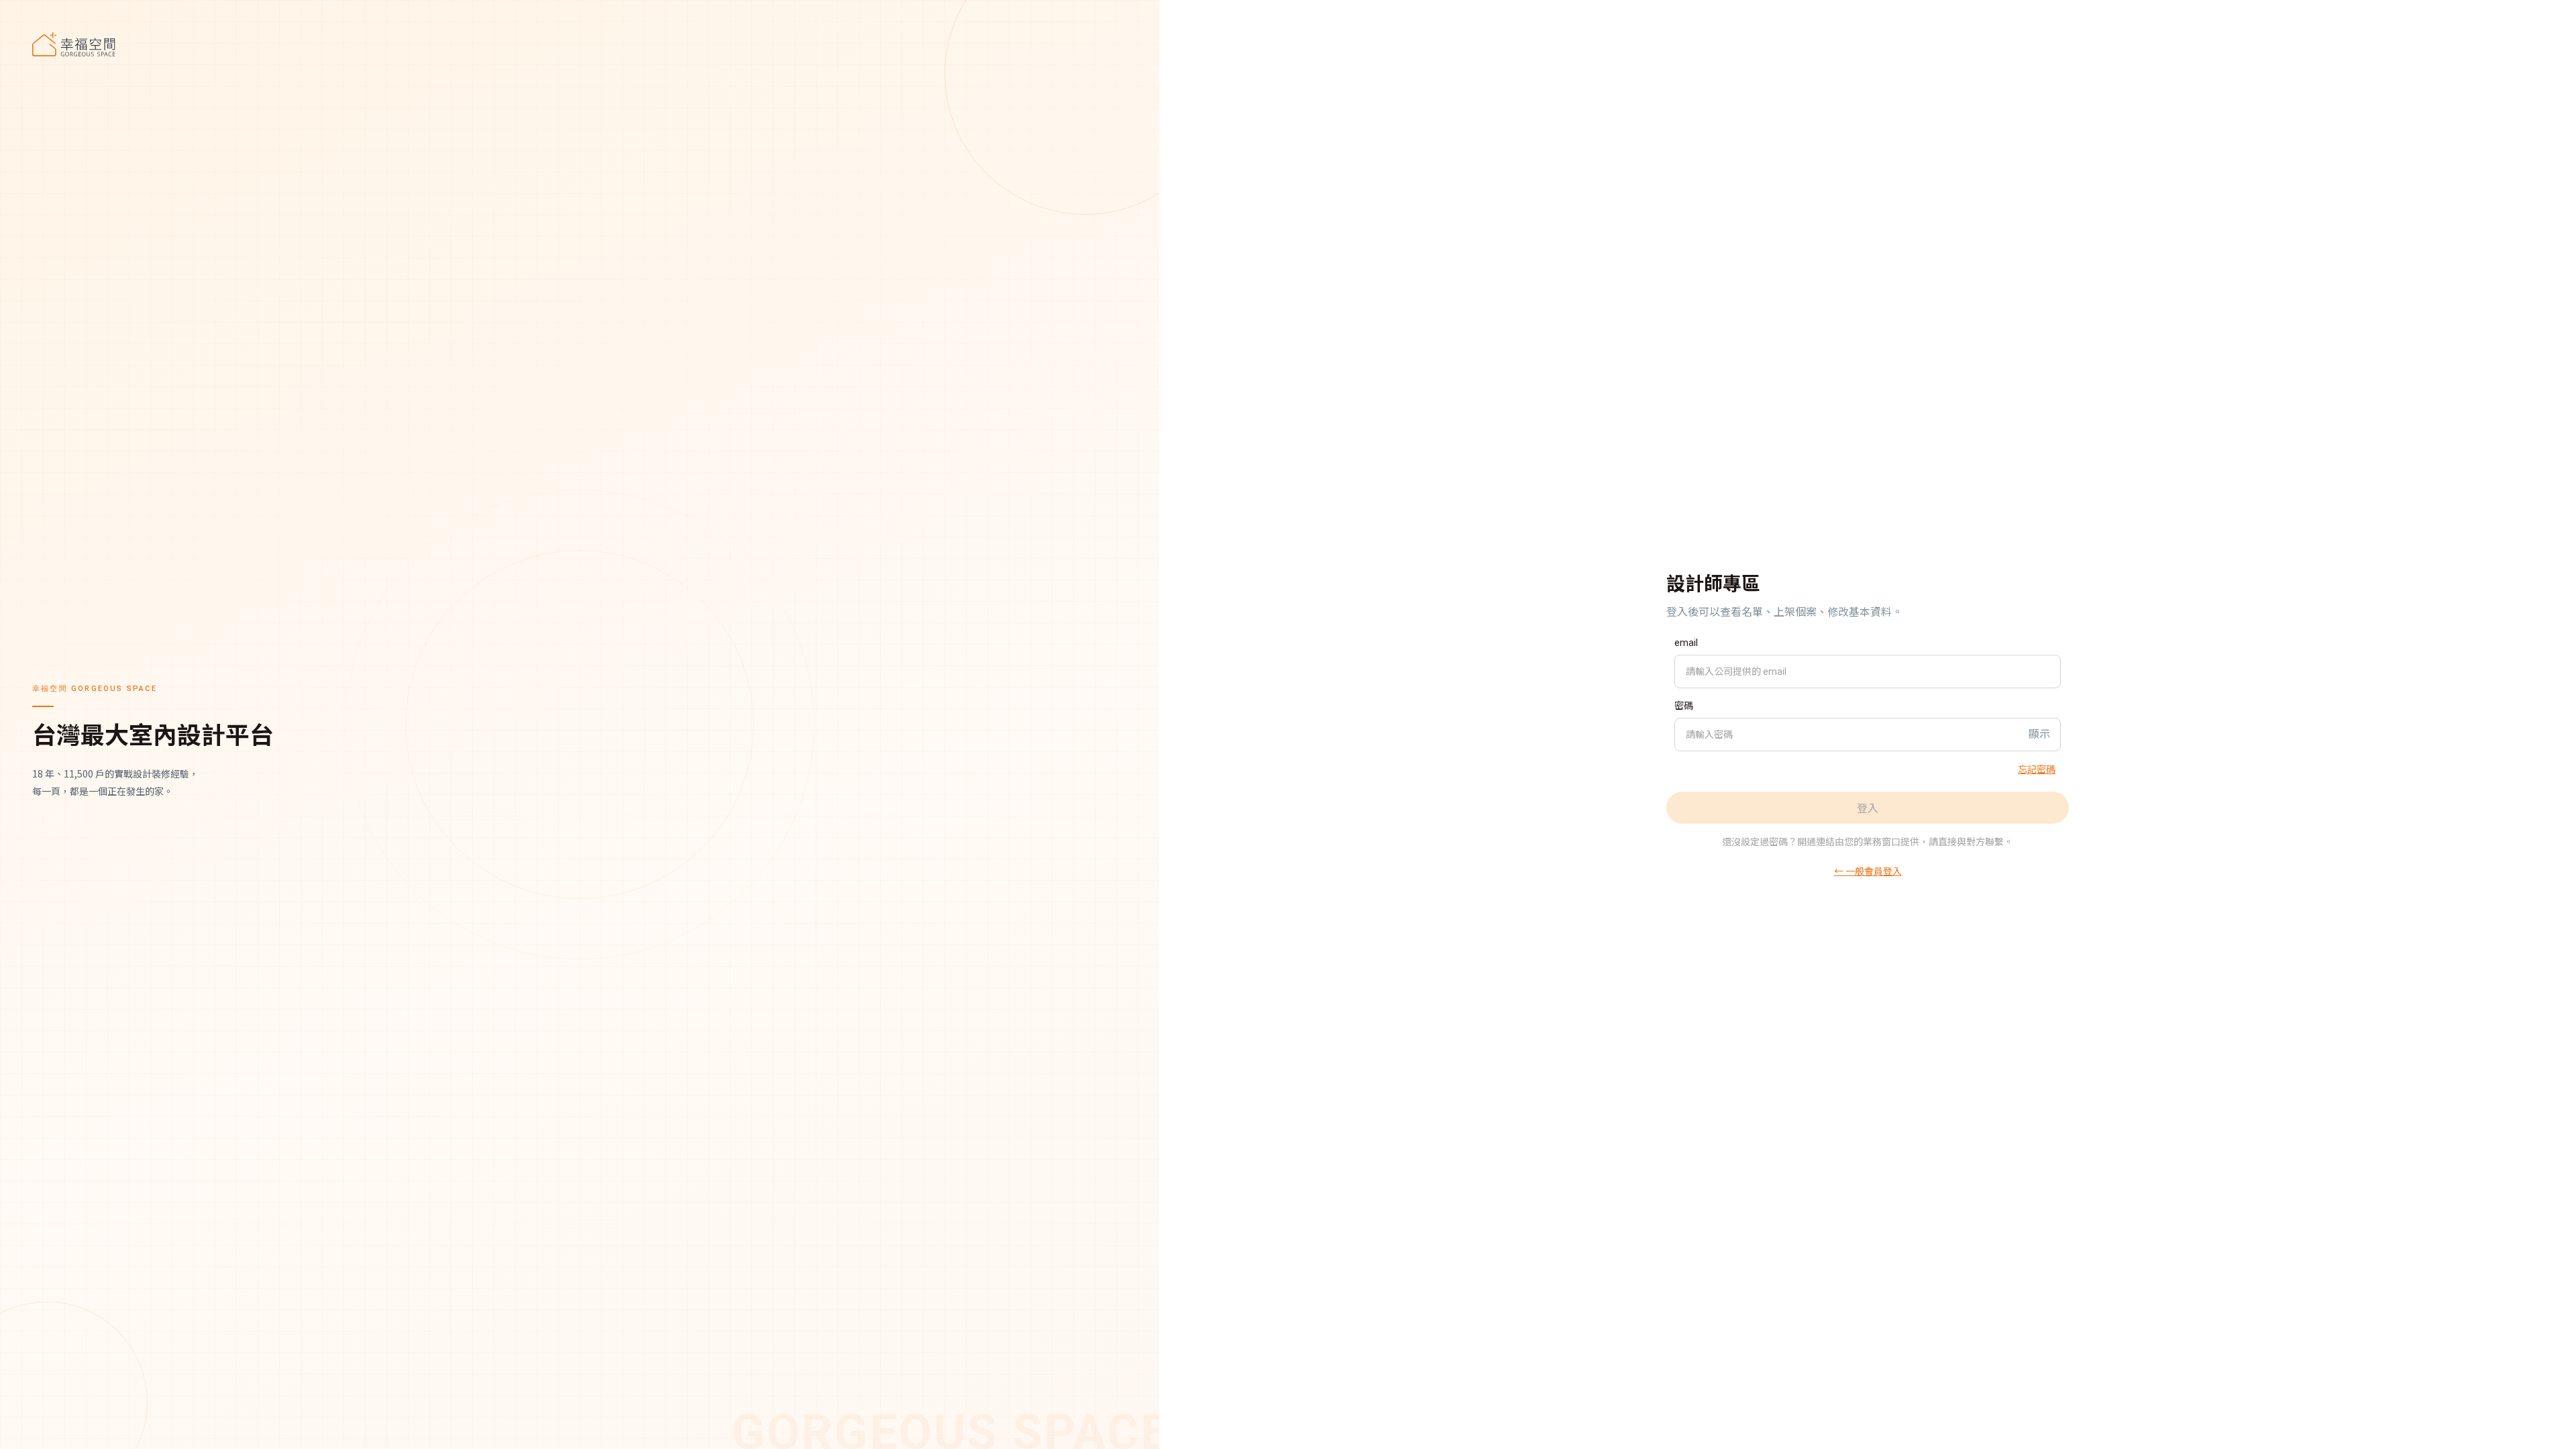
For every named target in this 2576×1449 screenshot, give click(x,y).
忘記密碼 (2037, 769)
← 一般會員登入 (1868, 871)
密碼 (1684, 706)
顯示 (2039, 734)
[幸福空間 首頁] (580, 44)
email (1686, 643)
